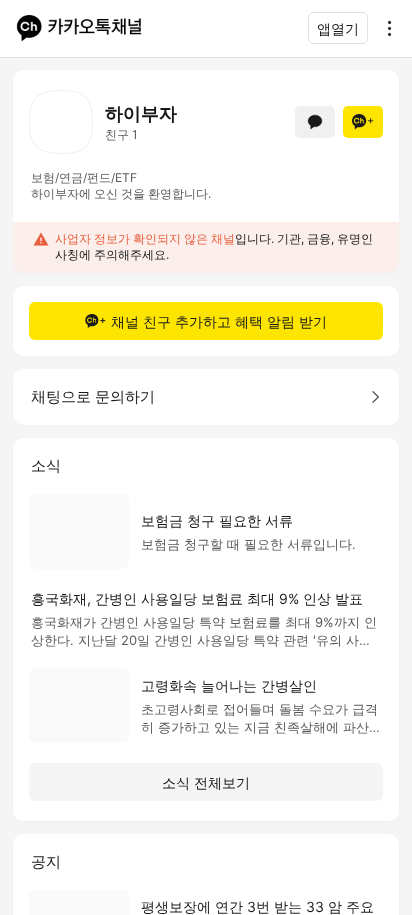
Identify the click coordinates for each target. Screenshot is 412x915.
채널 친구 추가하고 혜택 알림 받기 (219, 321)
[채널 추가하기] (363, 122)
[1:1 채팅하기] (315, 122)
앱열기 (338, 28)
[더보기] (384, 28)
